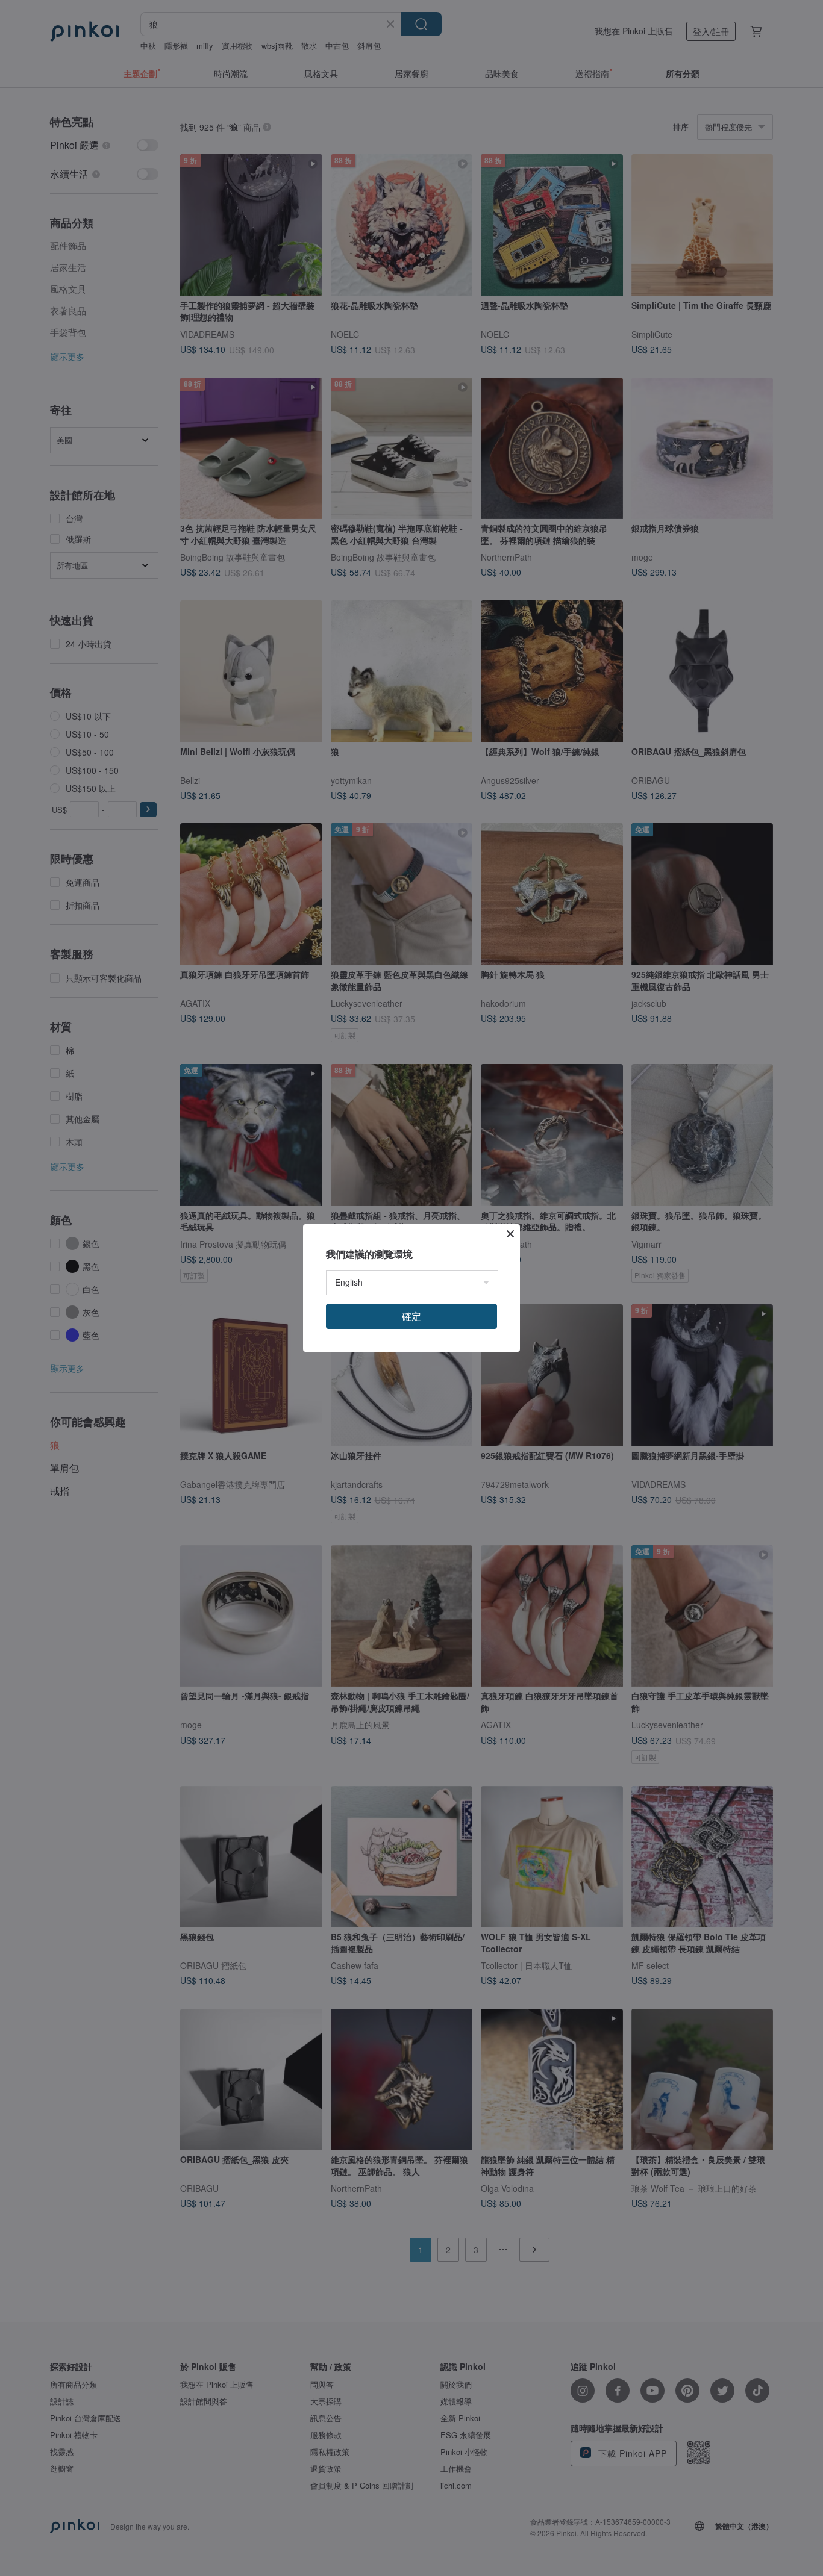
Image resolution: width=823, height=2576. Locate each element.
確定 (411, 1316)
